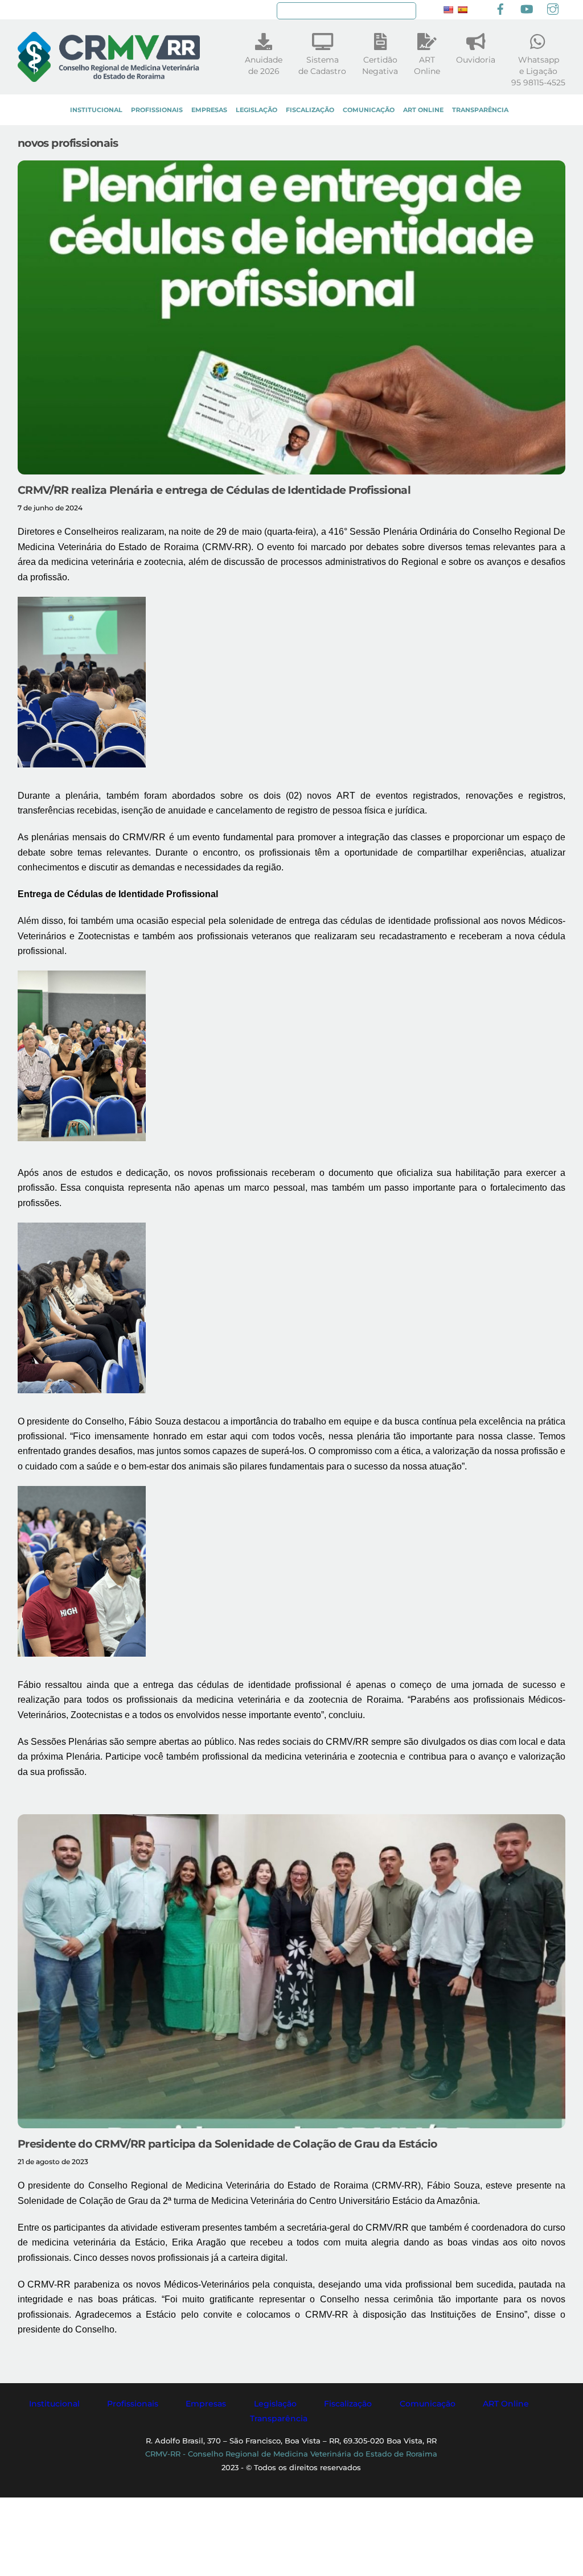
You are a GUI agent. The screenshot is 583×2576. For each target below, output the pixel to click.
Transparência (480, 110)
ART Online (423, 110)
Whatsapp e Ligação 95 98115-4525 (538, 71)
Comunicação (369, 110)
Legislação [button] (275, 2404)
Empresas (209, 110)
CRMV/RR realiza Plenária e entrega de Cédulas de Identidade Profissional (214, 490)
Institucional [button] (54, 2404)
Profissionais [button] (133, 2404)
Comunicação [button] (428, 2404)
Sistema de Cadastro (322, 65)
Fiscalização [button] (348, 2404)
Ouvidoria (476, 60)
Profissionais (157, 110)
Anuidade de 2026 (264, 65)
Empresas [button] (206, 2404)
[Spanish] (462, 10)
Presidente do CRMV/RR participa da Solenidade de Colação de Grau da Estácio (227, 2144)
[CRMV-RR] (109, 77)
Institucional (96, 110)
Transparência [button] (279, 2418)
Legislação (256, 110)
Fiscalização (310, 110)
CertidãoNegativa (380, 65)
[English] (448, 10)
